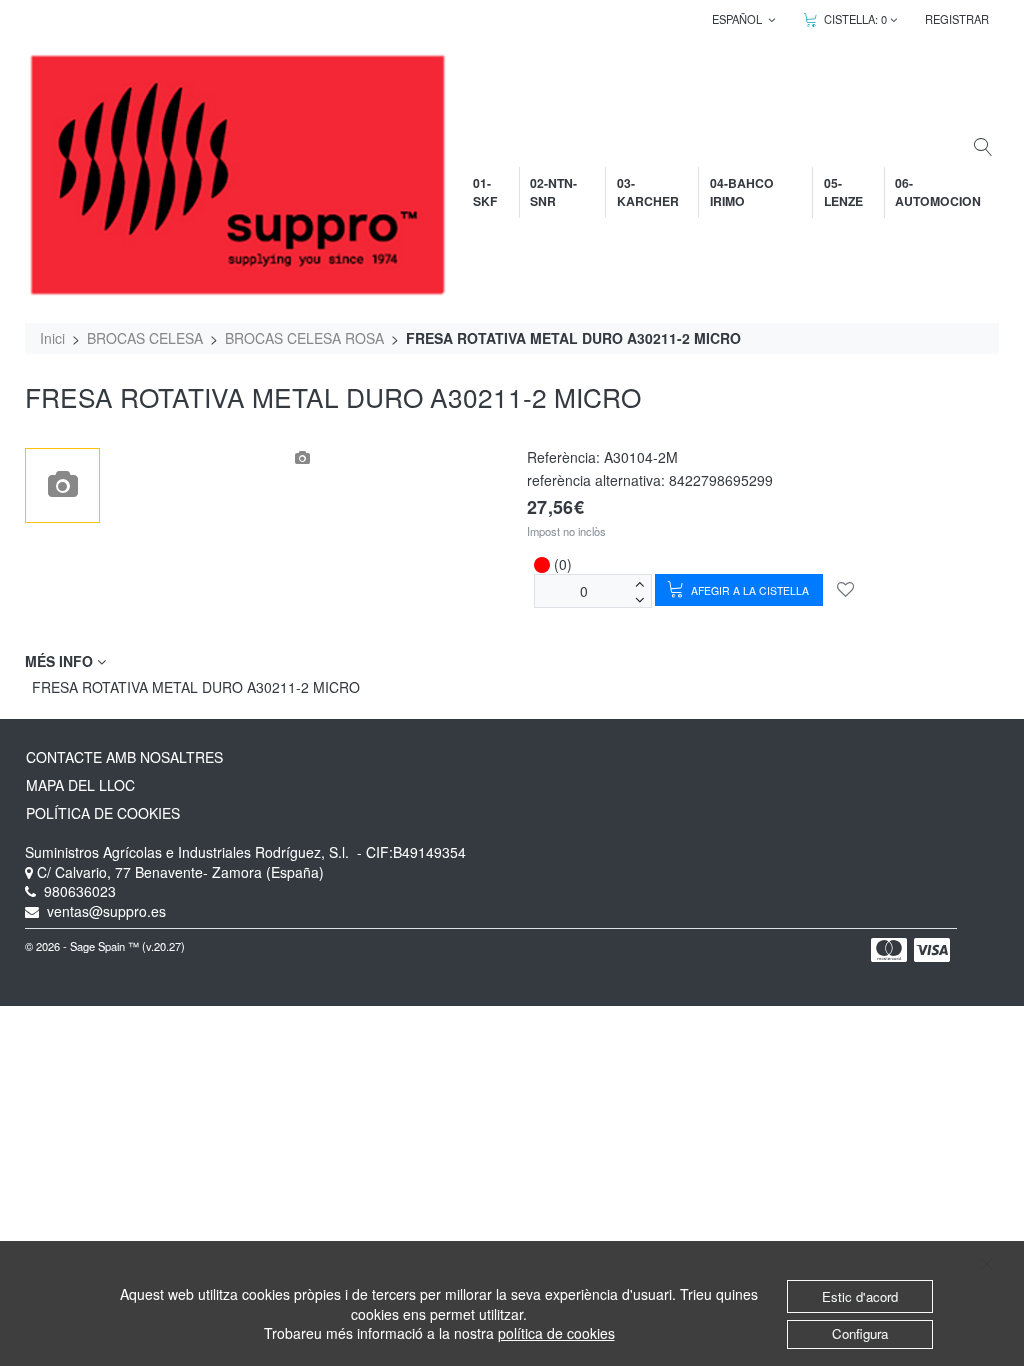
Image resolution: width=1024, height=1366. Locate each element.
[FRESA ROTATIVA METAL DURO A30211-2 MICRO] (63, 485)
